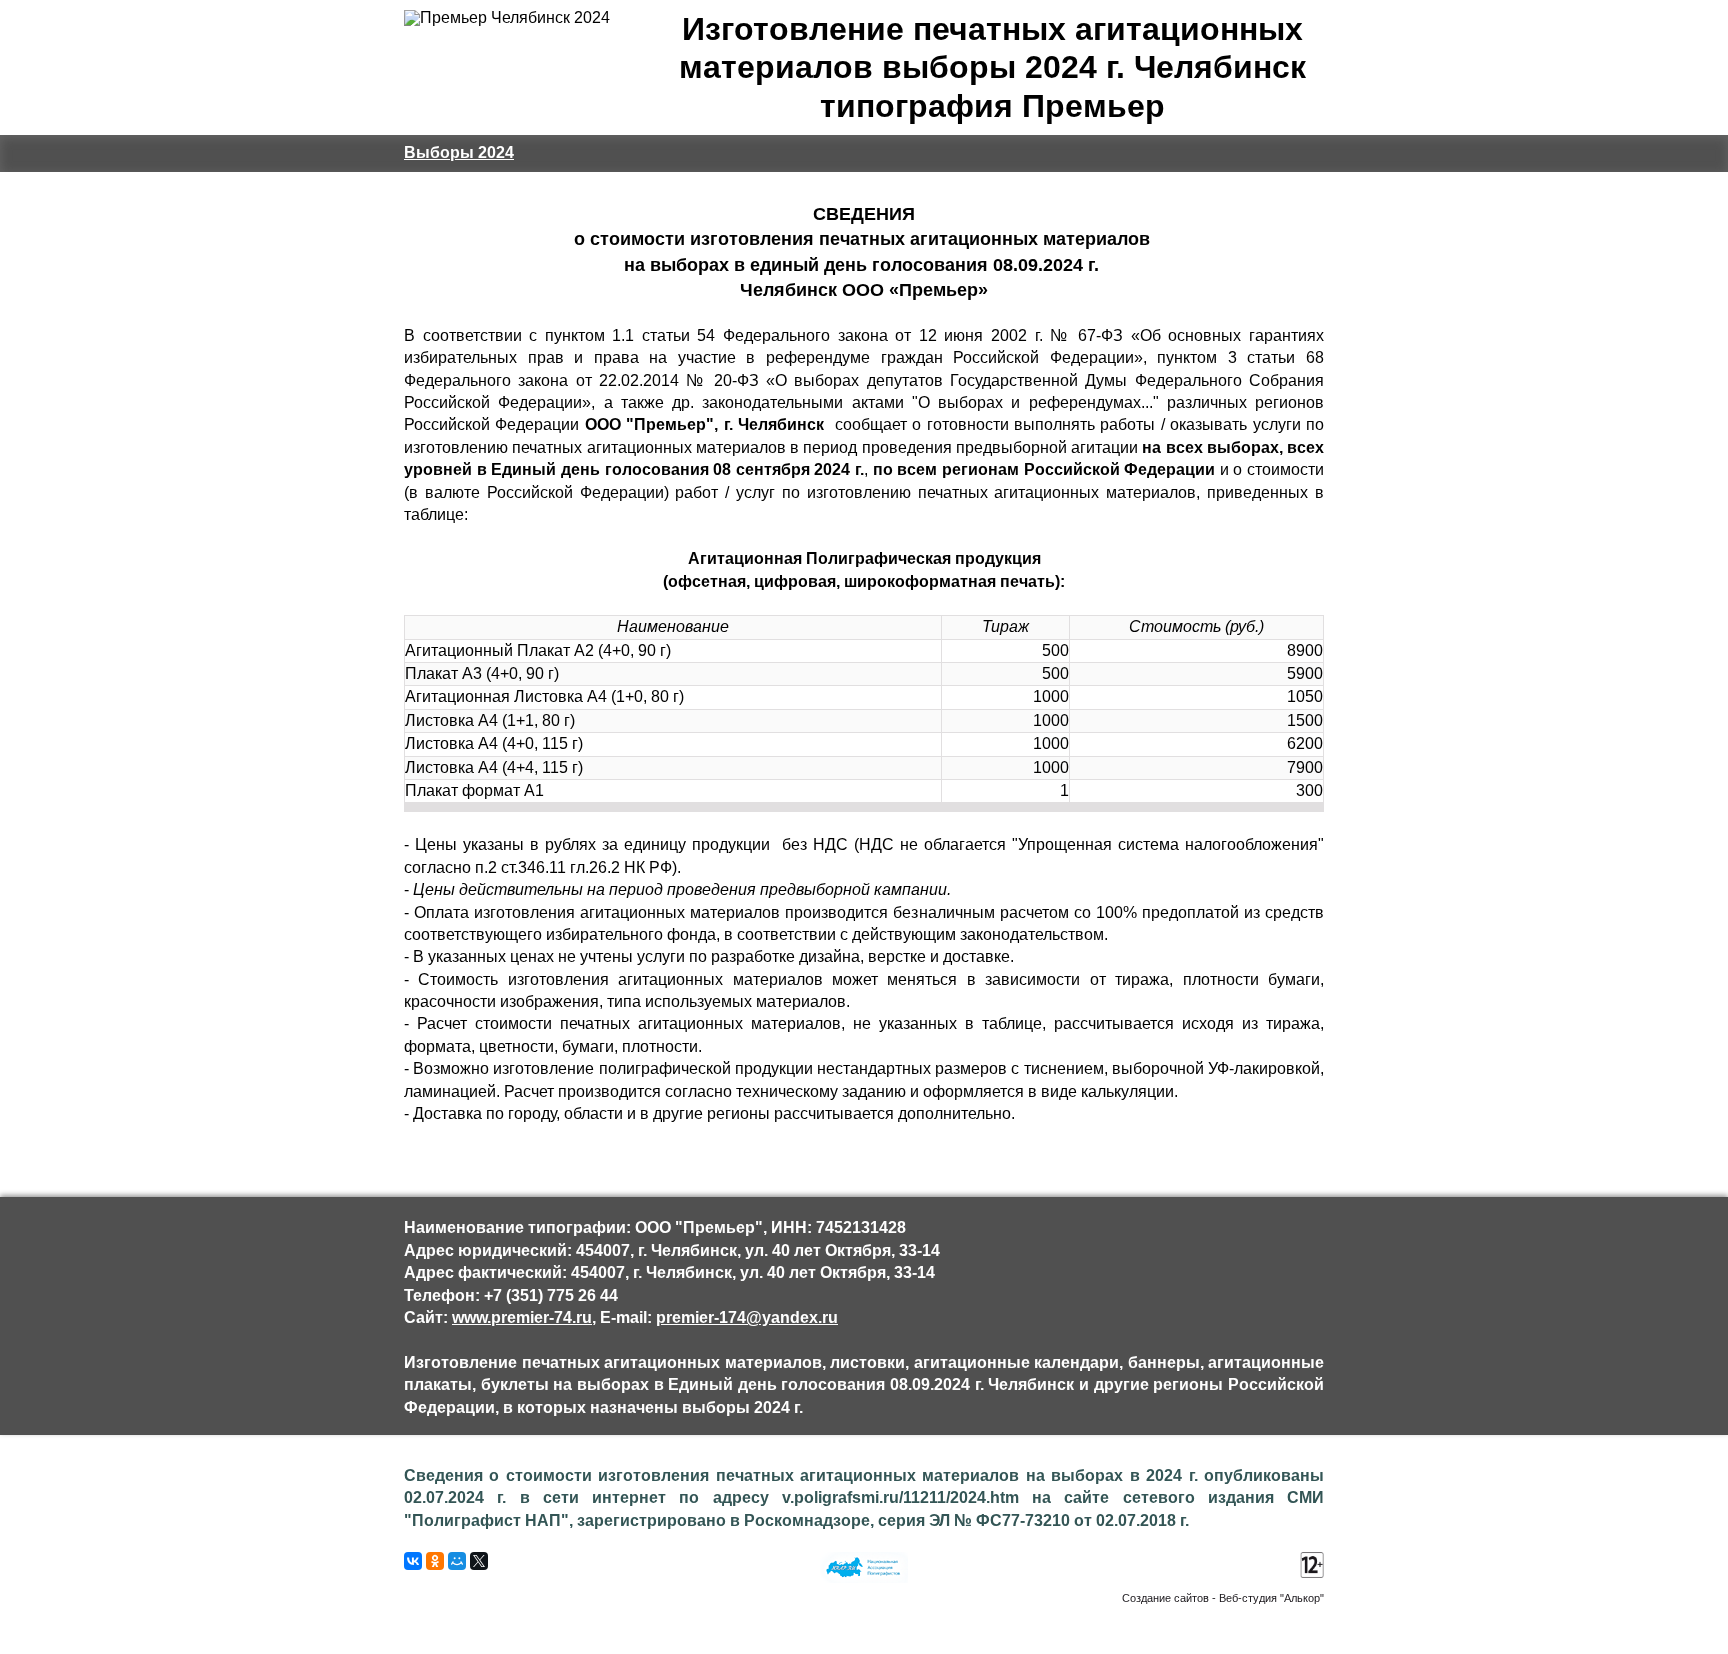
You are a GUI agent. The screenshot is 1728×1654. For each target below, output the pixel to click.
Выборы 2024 (459, 152)
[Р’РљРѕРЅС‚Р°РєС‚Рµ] (413, 1561)
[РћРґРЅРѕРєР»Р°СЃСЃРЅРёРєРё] (435, 1561)
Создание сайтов (1165, 1598)
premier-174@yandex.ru (747, 1317)
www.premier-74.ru (522, 1317)
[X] (479, 1561)
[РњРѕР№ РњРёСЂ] (457, 1561)
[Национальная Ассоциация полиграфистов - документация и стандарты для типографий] (864, 1577)
